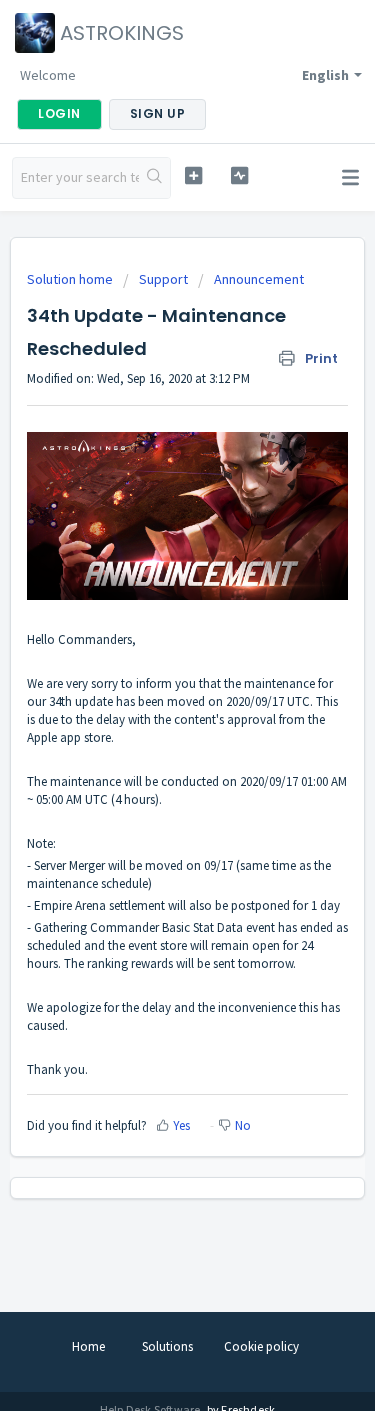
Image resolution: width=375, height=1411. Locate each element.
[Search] (154, 178)
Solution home (71, 279)
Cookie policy (261, 1346)
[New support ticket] (193, 175)
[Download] (151, 699)
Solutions (167, 1346)
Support (163, 279)
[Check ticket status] (239, 175)
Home (88, 1346)
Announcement (259, 279)
